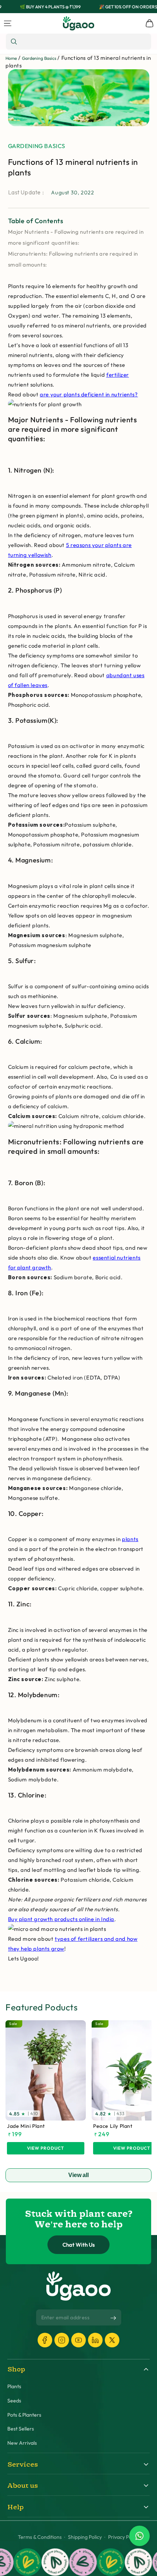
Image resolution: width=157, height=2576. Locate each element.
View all (78, 2175)
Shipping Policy (85, 2537)
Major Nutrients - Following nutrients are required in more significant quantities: (76, 237)
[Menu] (8, 23)
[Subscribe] (113, 2318)
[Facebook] (45, 2340)
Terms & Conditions (40, 2537)
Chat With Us (79, 2245)
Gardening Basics (39, 58)
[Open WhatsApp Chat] (139, 2536)
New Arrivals (22, 2443)
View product (46, 2148)
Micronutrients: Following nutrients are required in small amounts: (73, 259)
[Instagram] (62, 2340)
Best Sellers (21, 2429)
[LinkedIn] (95, 2340)
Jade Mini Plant (26, 2126)
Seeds (14, 2401)
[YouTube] (78, 2340)
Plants (14, 2387)
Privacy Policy (124, 2537)
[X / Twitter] (112, 2340)
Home (11, 58)
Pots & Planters (24, 2415)
